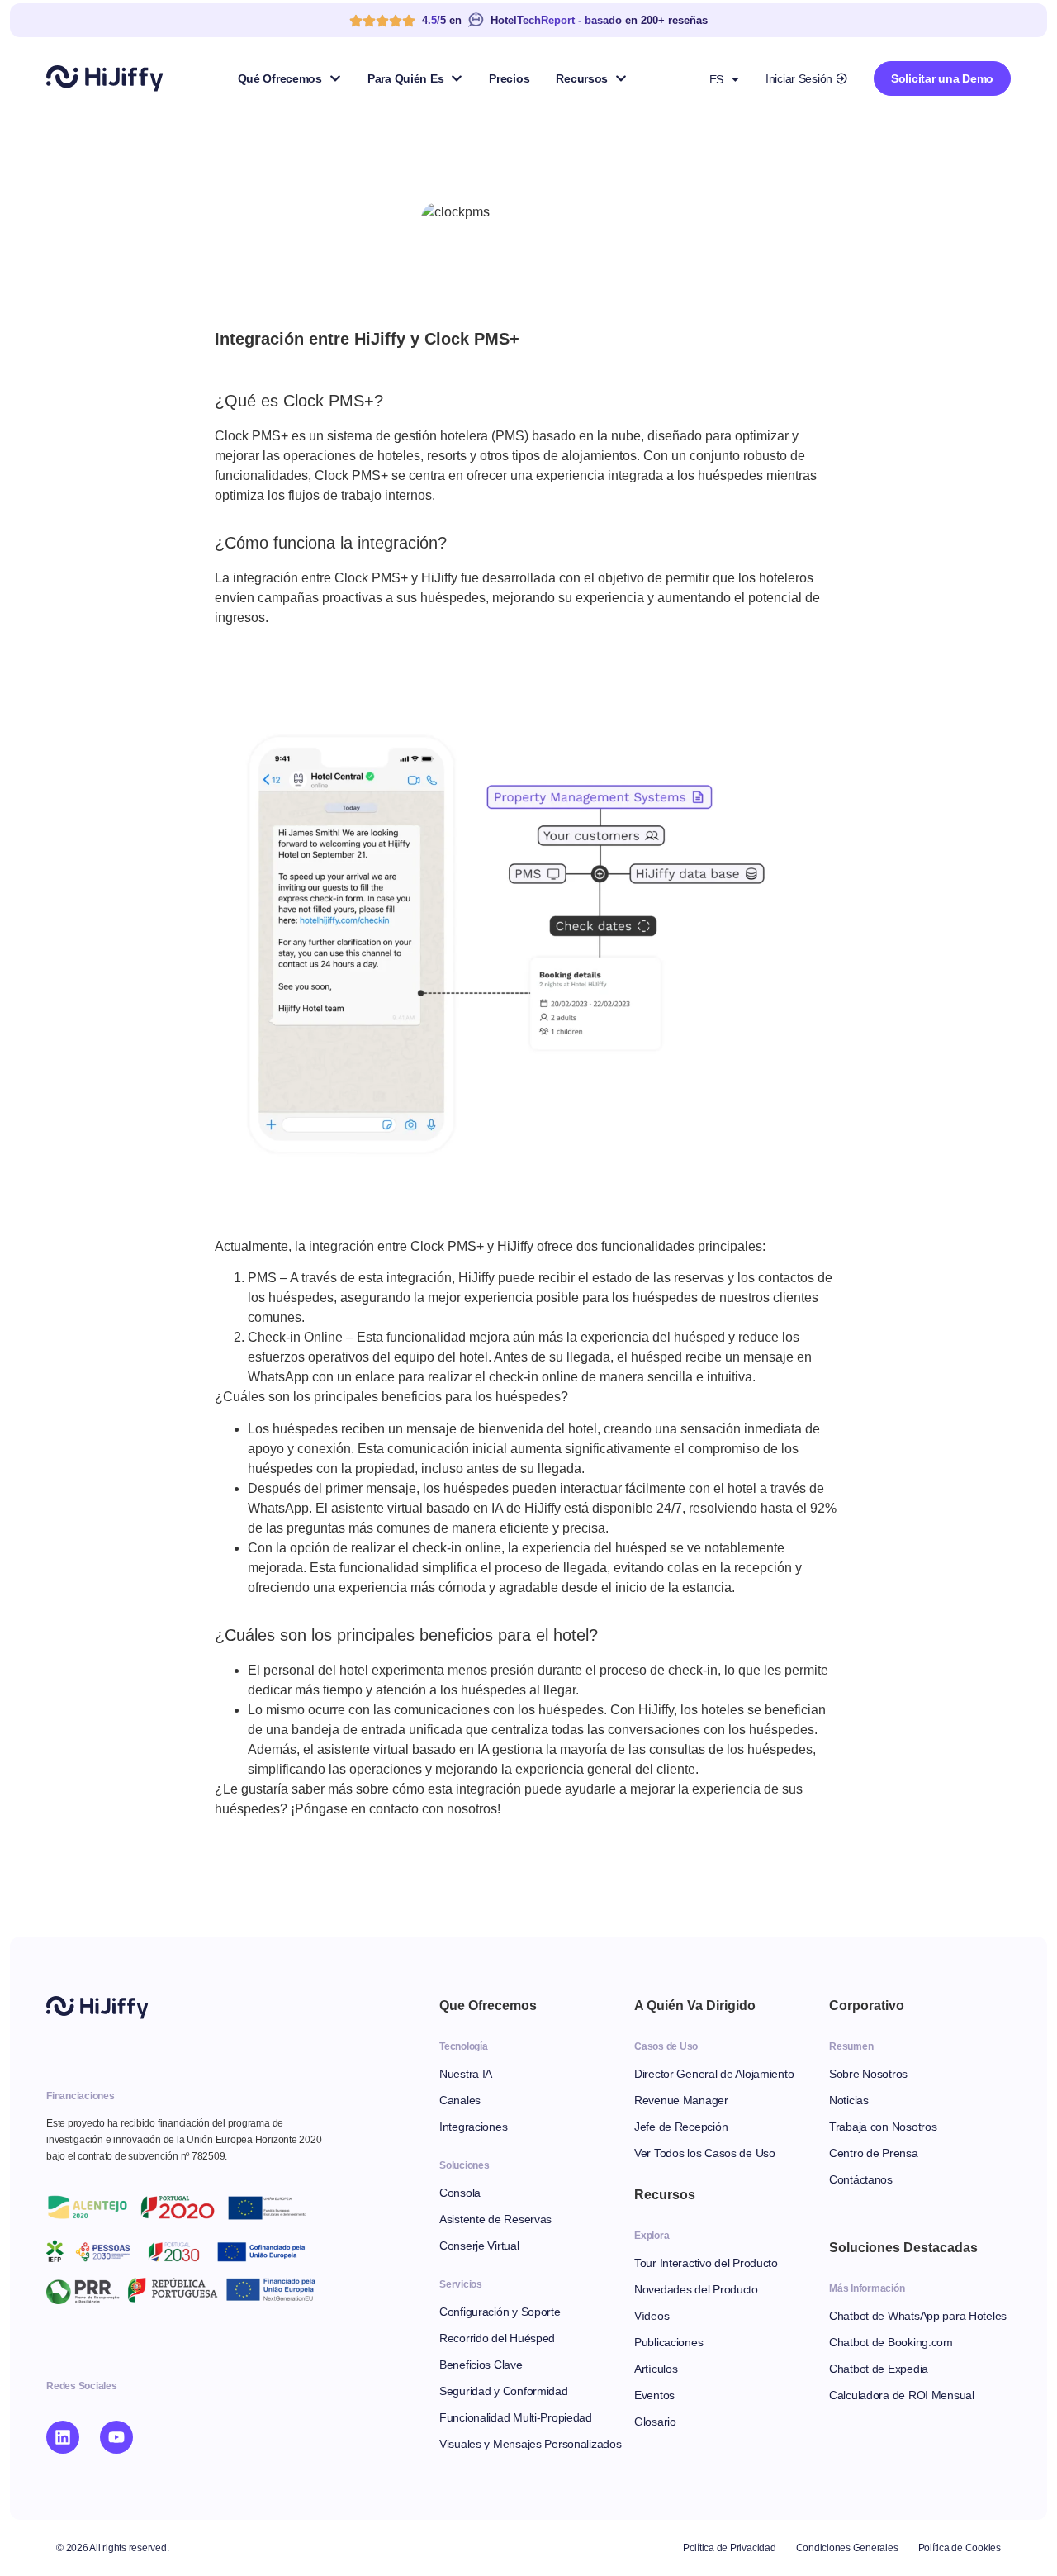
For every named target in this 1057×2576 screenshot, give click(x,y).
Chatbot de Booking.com (891, 2342)
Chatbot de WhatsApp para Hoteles (918, 2316)
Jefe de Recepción (681, 2127)
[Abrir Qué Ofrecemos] (335, 78)
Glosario (655, 2422)
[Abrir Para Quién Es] (457, 78)
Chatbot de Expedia (879, 2369)
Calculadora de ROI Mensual (902, 2395)
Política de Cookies (960, 2548)
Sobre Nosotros (868, 2074)
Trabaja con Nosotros (883, 2127)
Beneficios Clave (481, 2365)
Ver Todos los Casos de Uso (705, 2153)
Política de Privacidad (730, 2548)
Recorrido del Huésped (497, 2338)
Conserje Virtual (479, 2246)
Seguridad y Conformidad (504, 2391)
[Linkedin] (63, 2437)
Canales (460, 2100)
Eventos (654, 2395)
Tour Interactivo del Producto (706, 2263)
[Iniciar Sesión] (841, 78)
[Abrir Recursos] (621, 78)
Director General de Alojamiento (714, 2074)
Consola (460, 2193)
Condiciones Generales (847, 2548)
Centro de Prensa (874, 2153)
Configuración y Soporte (500, 2312)
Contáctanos (861, 2179)
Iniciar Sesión (799, 78)
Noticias (849, 2100)
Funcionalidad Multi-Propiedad (516, 2417)
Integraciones (473, 2127)
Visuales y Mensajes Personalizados (530, 2444)
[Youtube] (116, 2437)
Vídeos (652, 2316)
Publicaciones (668, 2342)
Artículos (656, 2369)
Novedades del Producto (696, 2289)
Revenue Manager (681, 2100)
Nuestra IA (466, 2074)
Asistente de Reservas (495, 2219)
